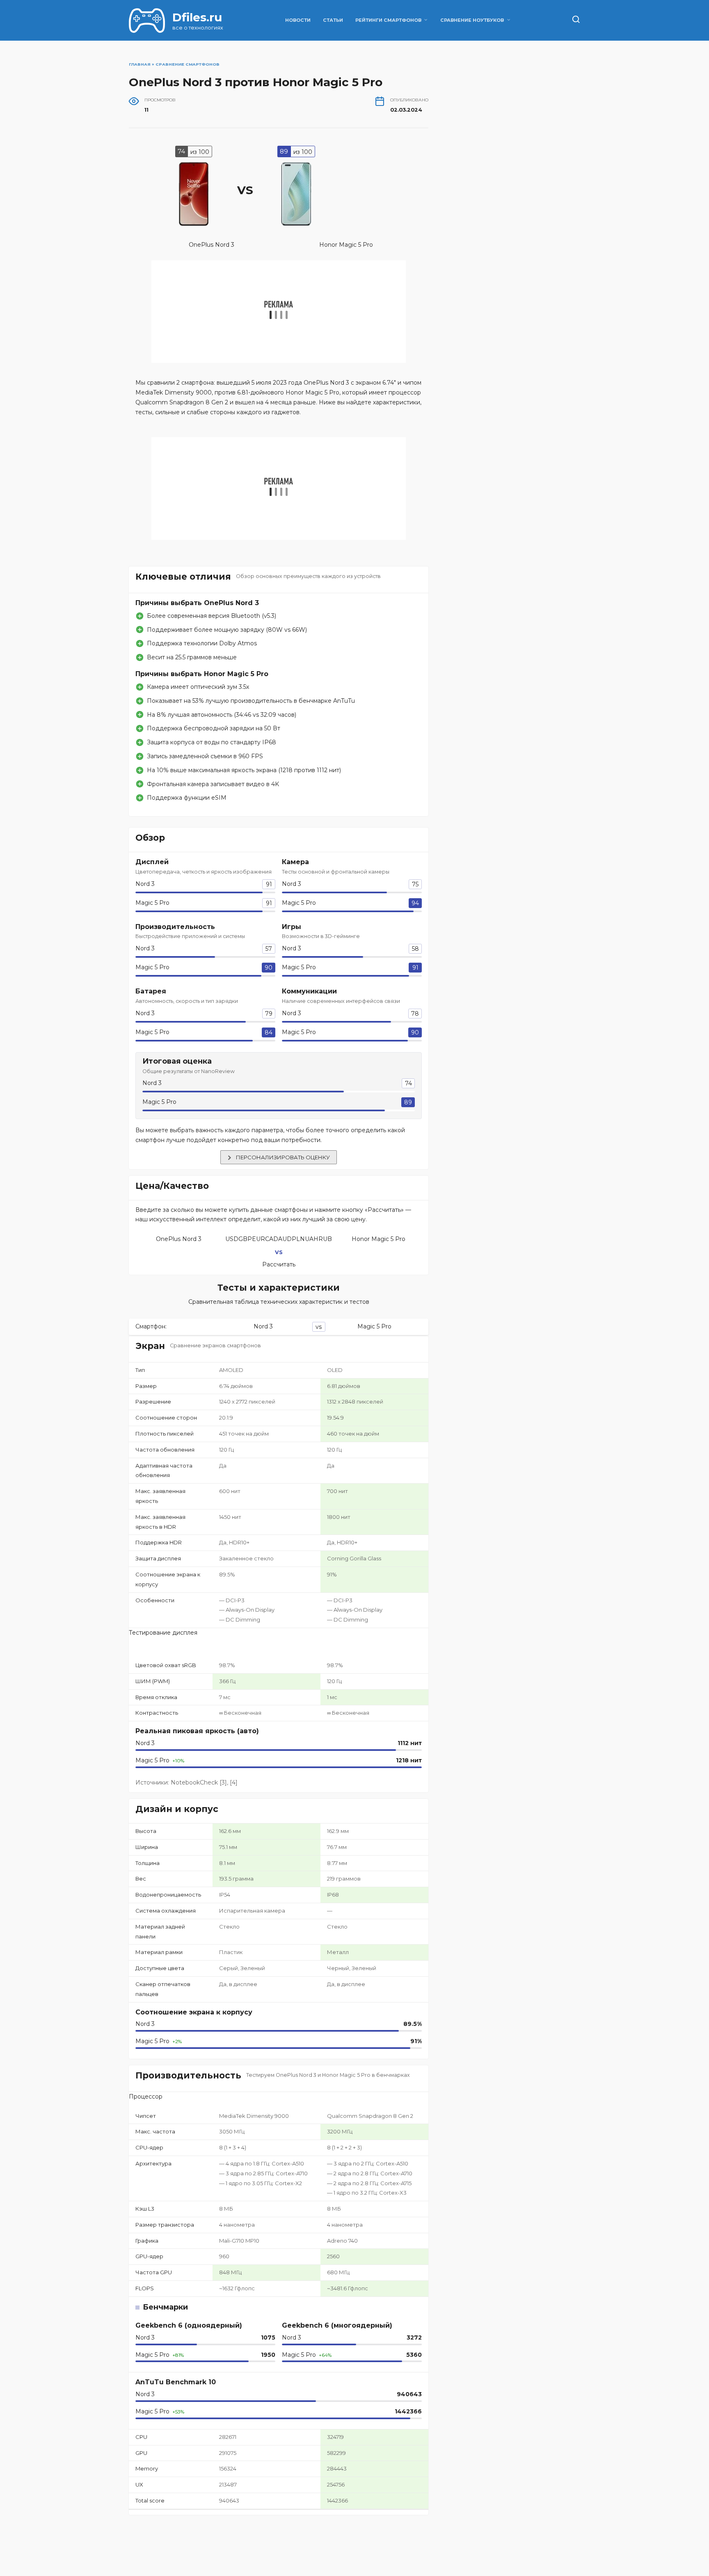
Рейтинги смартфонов (388, 20)
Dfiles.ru (197, 17)
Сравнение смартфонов (188, 64)
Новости (298, 20)
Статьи (333, 20)
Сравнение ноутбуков (472, 20)
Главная (140, 64)
